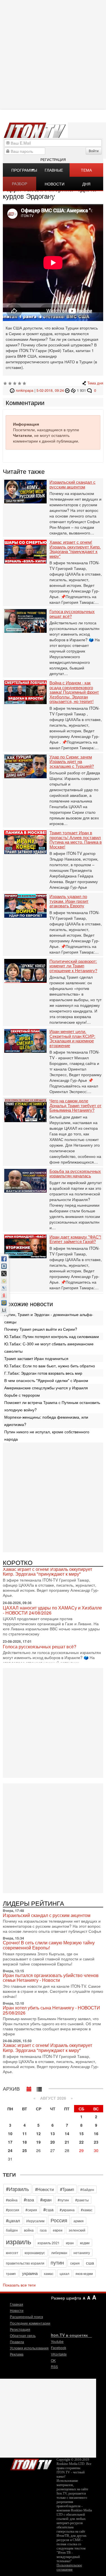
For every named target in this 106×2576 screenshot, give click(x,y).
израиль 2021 (49, 2243)
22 (81, 2142)
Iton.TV (31, 2463)
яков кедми (84, 2273)
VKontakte (59, 2354)
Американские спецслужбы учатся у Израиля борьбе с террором (46, 1391)
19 (38, 2142)
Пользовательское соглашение (69, 2567)
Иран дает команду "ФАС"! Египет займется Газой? (75, 1239)
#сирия (31, 2210)
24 (10, 2150)
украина (30, 2273)
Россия (59, 2220)
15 (81, 2133)
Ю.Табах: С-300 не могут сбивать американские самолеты (49, 1347)
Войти (94, 151)
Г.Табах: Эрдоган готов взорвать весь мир (43, 1373)
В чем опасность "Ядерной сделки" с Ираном (46, 1380)
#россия (13, 2210)
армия (79, 2221)
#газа (29, 2200)
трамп (11, 2273)
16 (96, 2133)
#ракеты (82, 2200)
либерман (59, 2253)
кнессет (12, 2253)
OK (53, 2360)
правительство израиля (25, 2263)
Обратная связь (23, 2335)
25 (25, 2150)
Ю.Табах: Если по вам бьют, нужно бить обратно (50, 1366)
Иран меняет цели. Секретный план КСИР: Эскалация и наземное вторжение (72, 1038)
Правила (17, 2342)
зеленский (77, 2230)
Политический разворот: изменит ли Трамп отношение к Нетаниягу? (73, 966)
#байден (87, 2189)
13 (53, 2133)
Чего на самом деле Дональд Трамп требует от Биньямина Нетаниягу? (75, 1105)
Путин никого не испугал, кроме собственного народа (47, 1435)
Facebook (59, 2348)
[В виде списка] (39, 2088)
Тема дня (86, 172)
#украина (67, 2210)
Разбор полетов (21, 185)
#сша (48, 2209)
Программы (24, 170)
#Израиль (17, 2189)
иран (70, 2243)
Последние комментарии (30, 2323)
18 (25, 2142)
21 (67, 2142)
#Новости (44, 2189)
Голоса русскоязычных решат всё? (72, 614)
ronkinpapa (25, 390)
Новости (17, 2310)
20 (53, 2142)
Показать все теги (19, 2285)
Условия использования (29, 2348)
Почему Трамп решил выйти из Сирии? (41, 1329)
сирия (75, 2263)
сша (90, 2263)
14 (67, 2133)
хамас (49, 2273)
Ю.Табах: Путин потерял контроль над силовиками (52, 1336)
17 (10, 2142)
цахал (64, 2273)
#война (12, 2200)
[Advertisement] (53, 1497)
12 (38, 2133)
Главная (17, 2304)
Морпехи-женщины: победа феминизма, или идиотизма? (46, 1421)
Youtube (57, 2341)
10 (10, 2133)
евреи (58, 2230)
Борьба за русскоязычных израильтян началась (75, 1174)
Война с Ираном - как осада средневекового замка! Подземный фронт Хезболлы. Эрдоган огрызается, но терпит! (74, 692)
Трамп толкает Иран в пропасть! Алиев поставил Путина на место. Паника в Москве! (76, 840)
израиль (19, 2241)
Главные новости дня (55, 172)
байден (12, 2230)
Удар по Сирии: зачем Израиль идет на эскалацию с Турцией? (72, 762)
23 (96, 2142)
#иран (46, 2200)
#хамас (87, 2210)
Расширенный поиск (26, 2317)
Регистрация (53, 159)
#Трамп (67, 2189)
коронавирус (35, 2253)
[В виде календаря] (29, 2088)
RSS (54, 2366)
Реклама (17, 2354)
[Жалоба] (68, 390)
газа (43, 2230)
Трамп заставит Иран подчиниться (36, 1358)
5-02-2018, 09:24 (50, 390)
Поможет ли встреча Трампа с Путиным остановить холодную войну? (52, 1406)
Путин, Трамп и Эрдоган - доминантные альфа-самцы (49, 1318)
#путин (63, 2200)
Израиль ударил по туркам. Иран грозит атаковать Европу (69, 901)
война (29, 2230)
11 (25, 2133)
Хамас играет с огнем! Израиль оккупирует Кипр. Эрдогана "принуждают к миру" (75, 549)
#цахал (13, 2220)
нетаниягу (82, 2253)
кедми (85, 2243)
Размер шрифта (66, 2298)
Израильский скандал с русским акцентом (73, 484)
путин (57, 2262)
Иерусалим (35, 2221)
